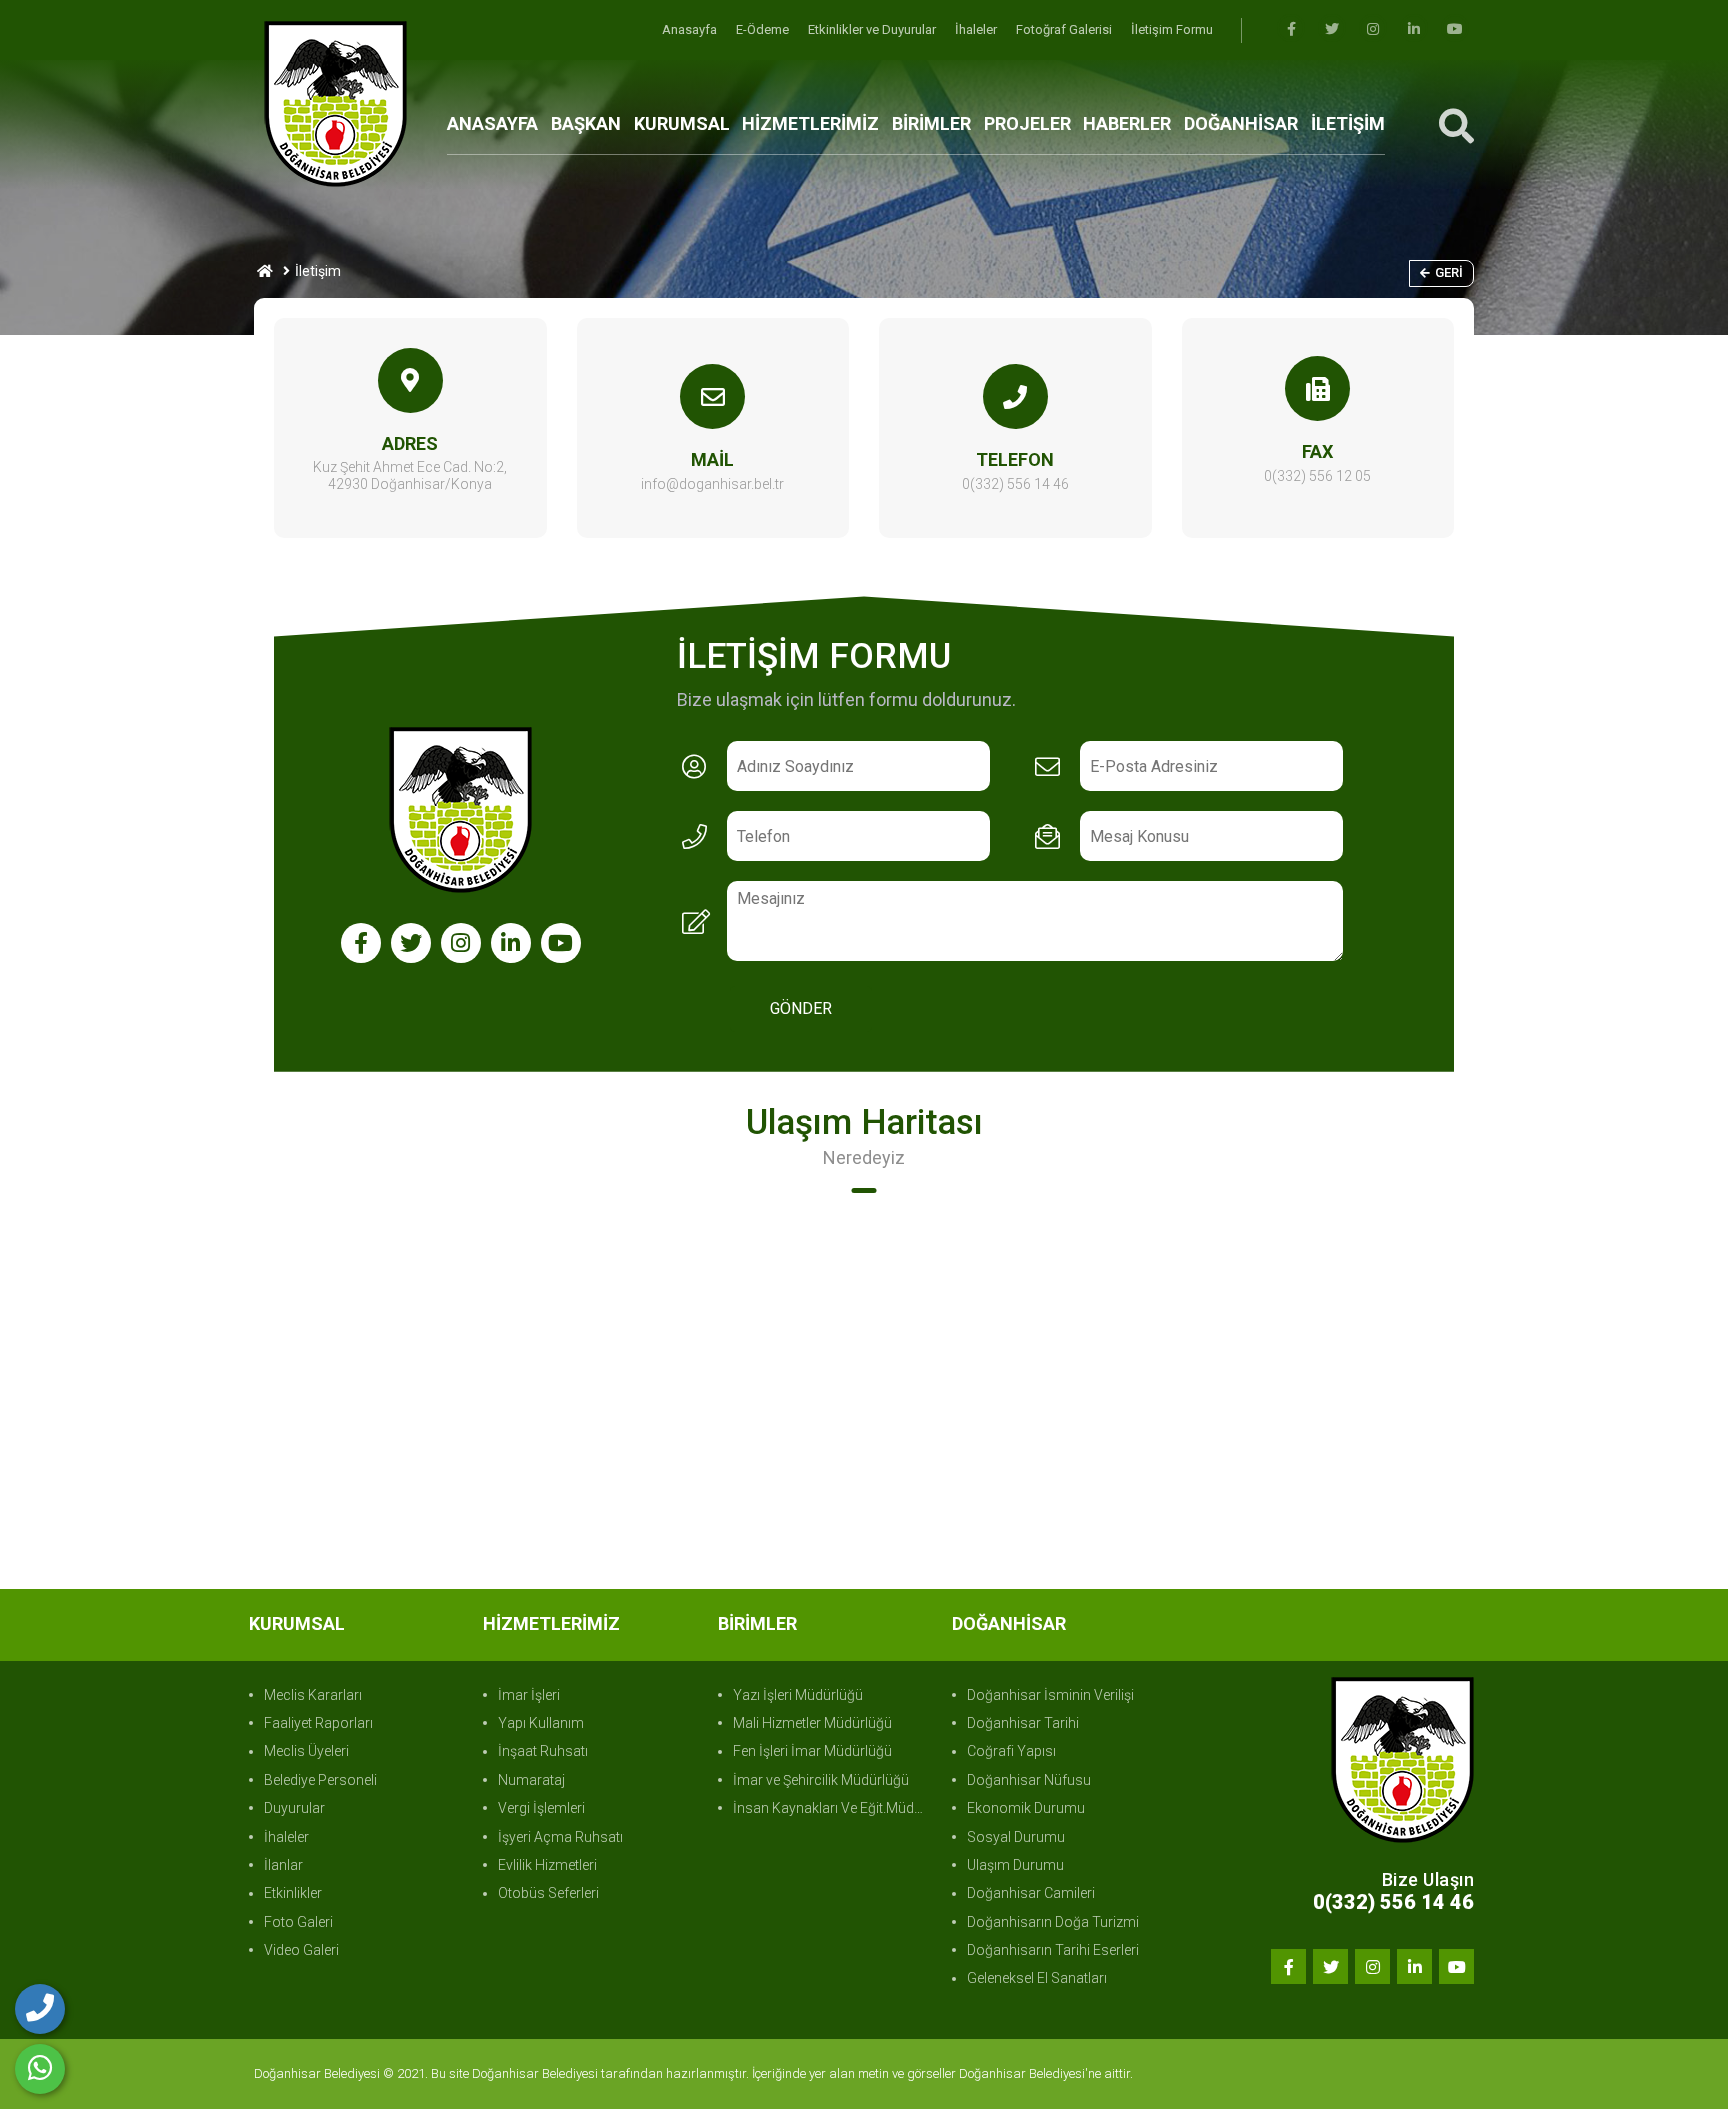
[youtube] (1455, 29)
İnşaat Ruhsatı (543, 1751)
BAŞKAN (586, 123)
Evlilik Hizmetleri (547, 1865)
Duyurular (294, 1808)
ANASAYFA (492, 123)
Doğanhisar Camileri (1031, 1893)
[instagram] (1373, 29)
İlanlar (283, 1865)
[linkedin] (1414, 29)
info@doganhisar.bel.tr (712, 484)
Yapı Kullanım (541, 1723)
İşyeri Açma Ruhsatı (560, 1837)
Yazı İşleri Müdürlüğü (798, 1695)
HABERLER (1127, 123)
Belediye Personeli (320, 1780)
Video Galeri (301, 1950)
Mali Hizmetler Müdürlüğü (812, 1723)
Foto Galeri (298, 1922)
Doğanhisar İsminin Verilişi (1050, 1695)
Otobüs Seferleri (548, 1893)
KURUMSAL (682, 123)
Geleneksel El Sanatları (1037, 1978)
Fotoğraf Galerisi (1065, 29)
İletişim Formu (1172, 29)
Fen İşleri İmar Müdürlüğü (812, 1751)
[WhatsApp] (40, 2069)
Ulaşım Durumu (1015, 1865)
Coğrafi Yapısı (1011, 1751)
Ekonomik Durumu (1026, 1808)
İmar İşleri (529, 1695)
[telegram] (1332, 29)
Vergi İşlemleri (541, 1808)
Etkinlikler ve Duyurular (873, 29)
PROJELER (1027, 123)
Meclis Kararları (313, 1695)
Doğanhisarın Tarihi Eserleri (1053, 1950)
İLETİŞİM (1348, 123)
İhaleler (977, 29)
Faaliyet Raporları (318, 1723)
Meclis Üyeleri (306, 1751)
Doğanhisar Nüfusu (1029, 1780)
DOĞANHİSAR (1241, 123)
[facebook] (1291, 29)
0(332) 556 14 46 (1015, 484)
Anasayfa (691, 29)
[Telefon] (40, 2009)
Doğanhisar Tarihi (1023, 1723)
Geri (1449, 272)
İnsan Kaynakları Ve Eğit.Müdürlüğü (832, 1808)
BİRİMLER (931, 123)
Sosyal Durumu (1016, 1837)
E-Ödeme (764, 29)
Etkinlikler (293, 1893)
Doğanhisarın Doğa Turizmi (1053, 1922)
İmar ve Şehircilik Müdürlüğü (821, 1780)
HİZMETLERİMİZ (810, 123)
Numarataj (531, 1780)
